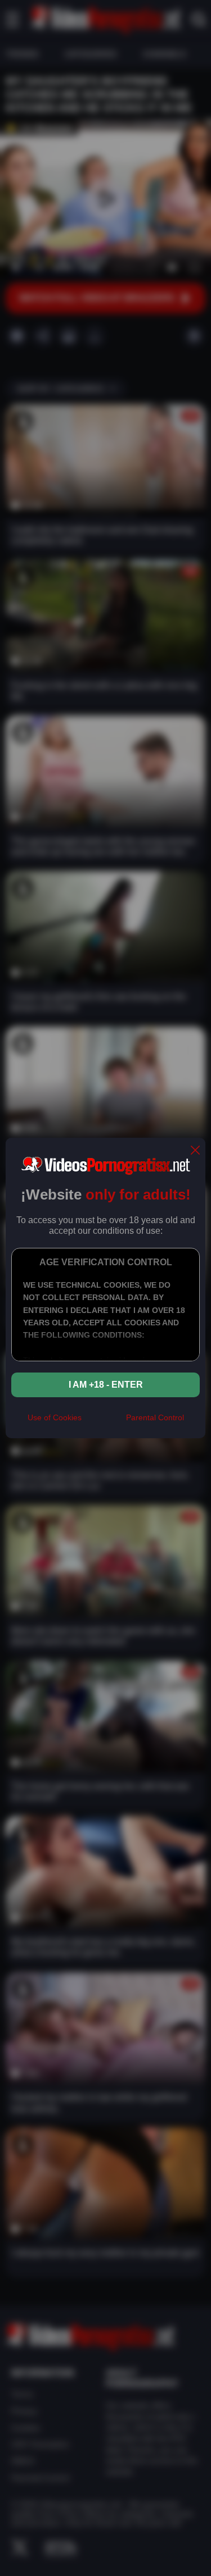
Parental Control (155, 1417)
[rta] (104, 1423)
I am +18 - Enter (106, 1385)
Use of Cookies (55, 1417)
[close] (195, 1151)
